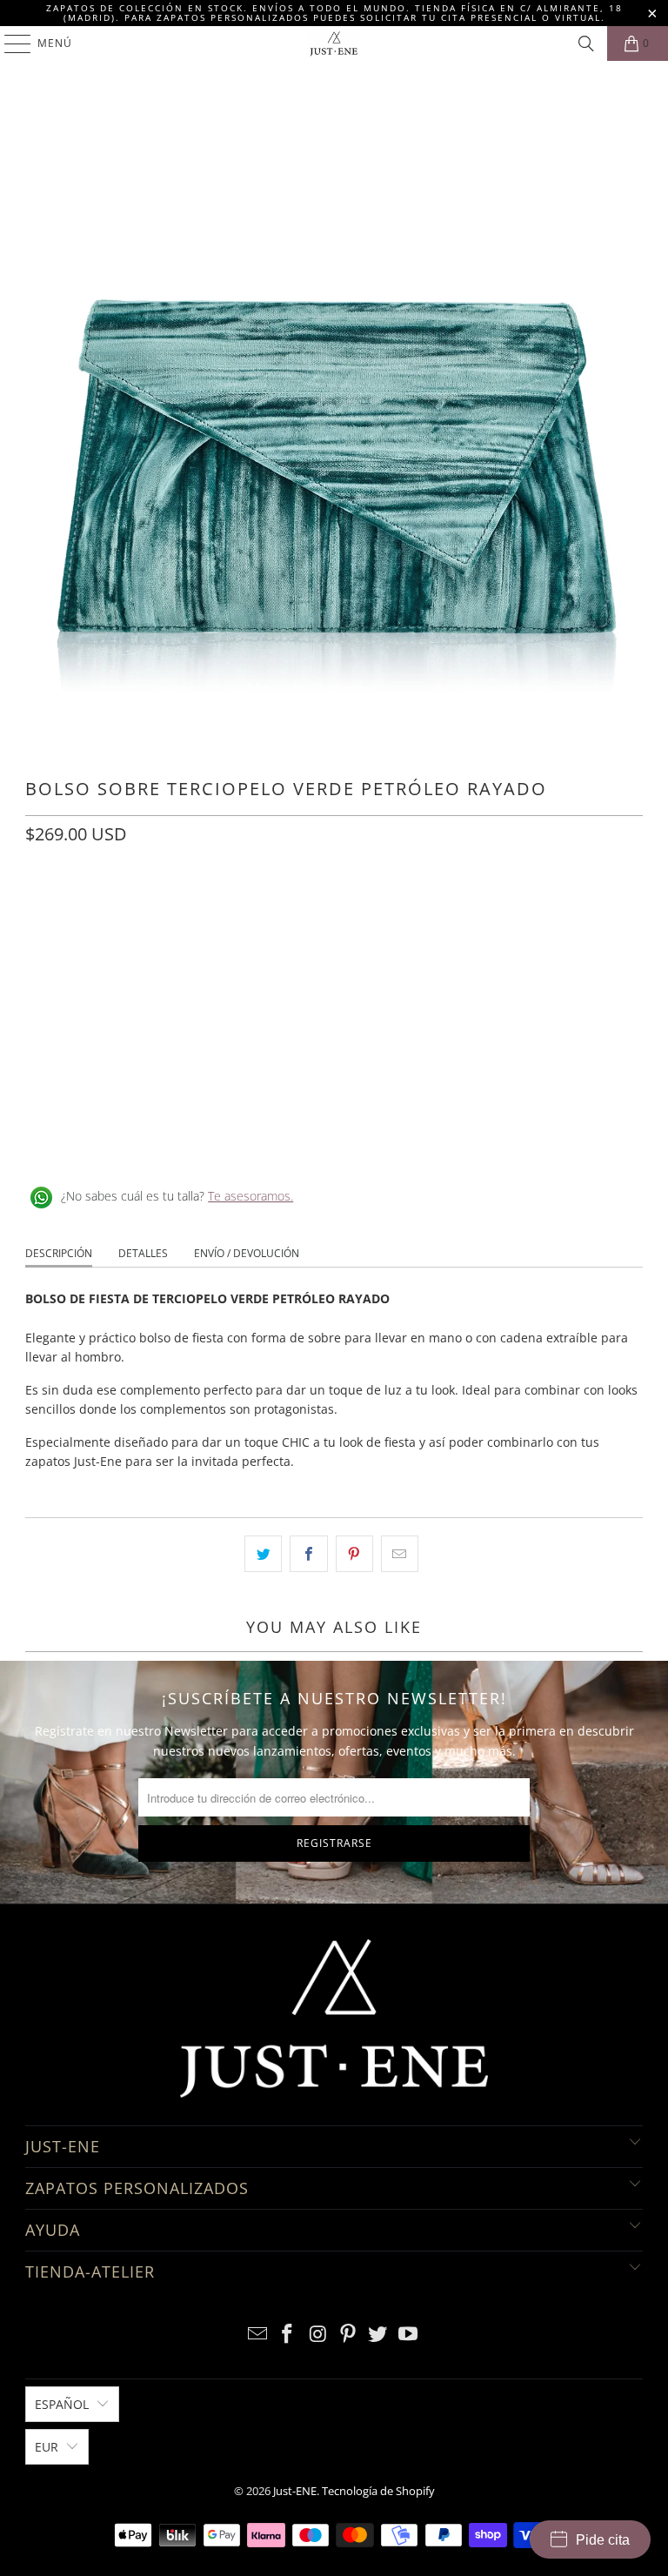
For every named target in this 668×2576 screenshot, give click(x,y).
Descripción (59, 1253)
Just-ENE (295, 2491)
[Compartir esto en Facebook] (308, 1554)
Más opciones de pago (334, 1064)
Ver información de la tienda (113, 1140)
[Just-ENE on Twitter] (378, 2335)
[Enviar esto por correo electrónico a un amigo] (400, 1554)
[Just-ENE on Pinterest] (349, 2335)
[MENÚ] (9, 43)
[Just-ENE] (334, 43)
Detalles (143, 1253)
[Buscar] (586, 43)
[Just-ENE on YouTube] (409, 2335)
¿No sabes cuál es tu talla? (177, 1196)
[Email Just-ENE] (257, 2335)
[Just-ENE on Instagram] (318, 2335)
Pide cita (603, 2540)
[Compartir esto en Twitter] (263, 1554)
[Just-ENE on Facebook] (288, 2335)
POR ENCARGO (75, 912)
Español (62, 2404)
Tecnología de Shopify (378, 2491)
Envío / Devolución (247, 1253)
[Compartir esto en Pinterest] (354, 1554)
